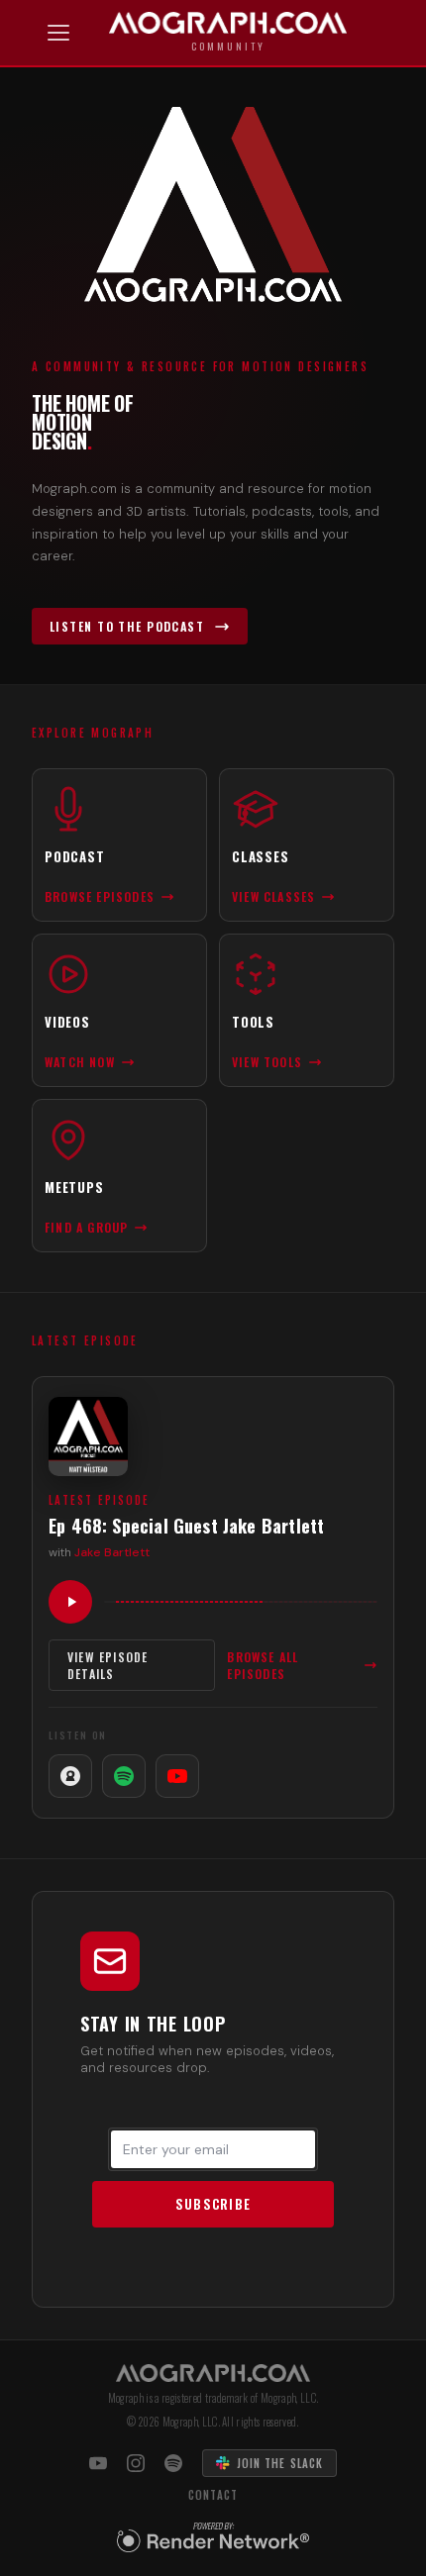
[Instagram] (136, 2463)
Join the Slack (280, 2463)
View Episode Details (107, 1665)
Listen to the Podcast (127, 626)
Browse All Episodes (263, 1665)
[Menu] (58, 33)
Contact (213, 2495)
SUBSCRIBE (213, 2204)
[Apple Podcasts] (70, 1776)
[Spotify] (124, 1776)
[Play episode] (70, 1602)
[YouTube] (177, 1776)
